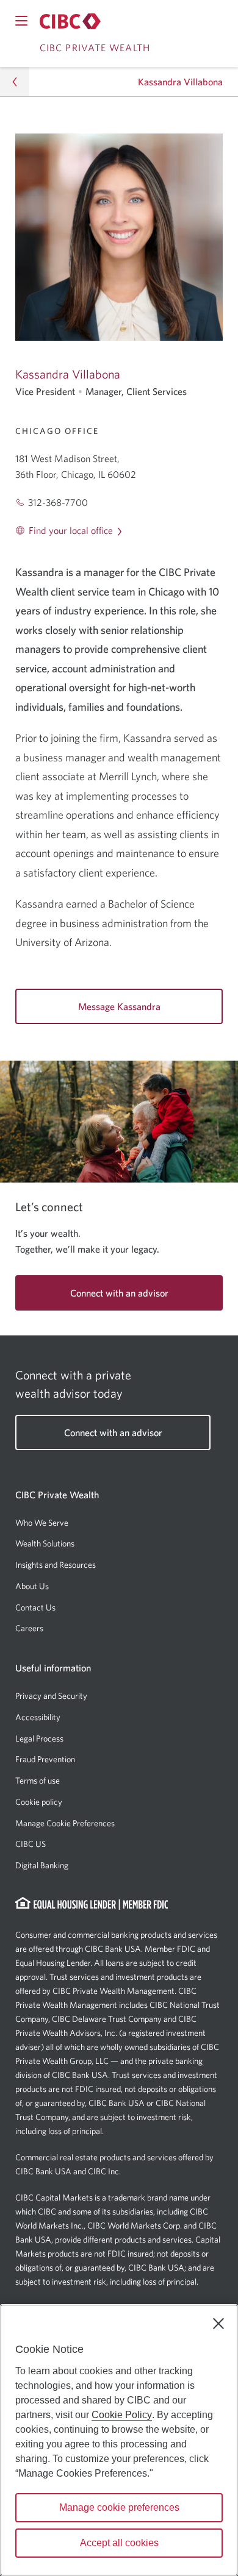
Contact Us (35, 1607)
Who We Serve (42, 1523)
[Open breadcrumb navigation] (15, 82)
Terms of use (38, 1781)
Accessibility (38, 1717)
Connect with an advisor (119, 1293)
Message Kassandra (119, 1006)
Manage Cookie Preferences (65, 1823)
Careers (29, 1628)
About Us (32, 1586)
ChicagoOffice (57, 431)
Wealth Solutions (45, 1543)
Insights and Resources (56, 1565)
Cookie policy (39, 1802)
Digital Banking (42, 1865)
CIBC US (31, 1844)
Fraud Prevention (45, 1759)
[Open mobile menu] (21, 21)
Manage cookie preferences (119, 2507)
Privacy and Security (51, 1696)
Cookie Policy (122, 2415)
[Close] (218, 2324)
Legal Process (39, 1738)
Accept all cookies (119, 2543)
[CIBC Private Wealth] (70, 21)
